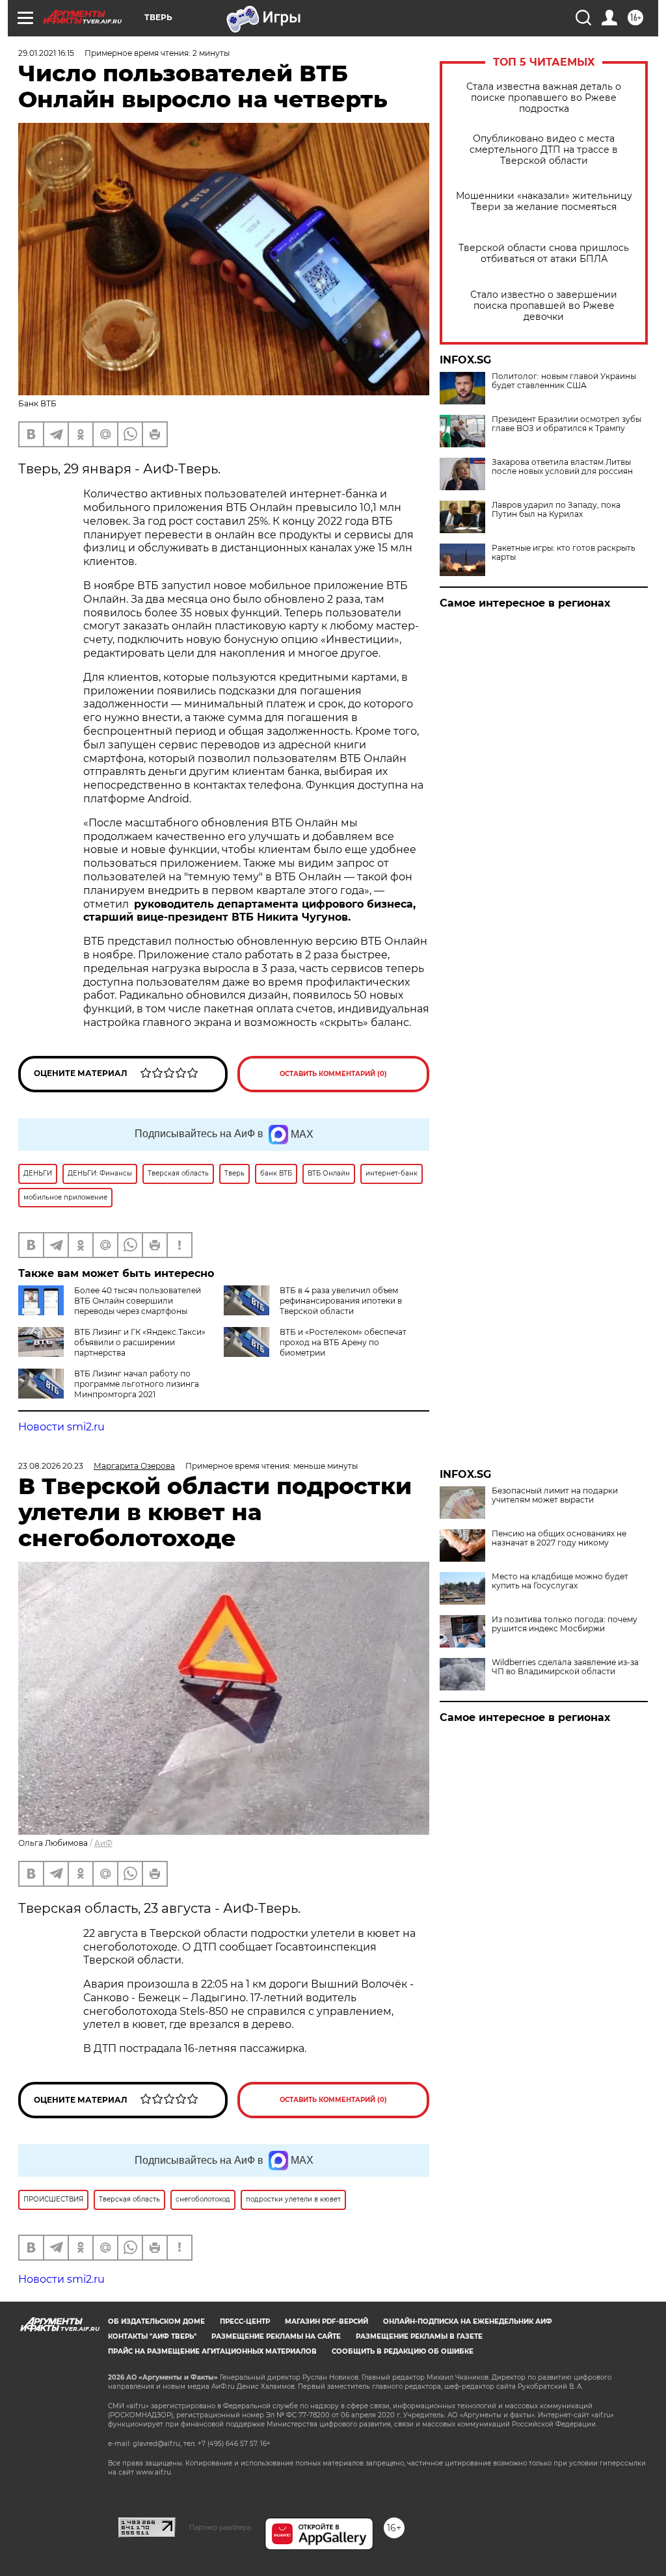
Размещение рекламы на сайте (276, 2336)
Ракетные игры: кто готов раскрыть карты (564, 553)
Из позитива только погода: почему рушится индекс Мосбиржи (565, 1624)
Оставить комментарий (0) (333, 1074)
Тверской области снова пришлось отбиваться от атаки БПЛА (544, 254)
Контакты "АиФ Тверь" (152, 2336)
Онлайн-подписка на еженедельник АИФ (468, 2321)
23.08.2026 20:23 (51, 1466)
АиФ (103, 1843)
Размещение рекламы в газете (419, 2336)
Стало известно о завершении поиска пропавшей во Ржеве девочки (544, 306)
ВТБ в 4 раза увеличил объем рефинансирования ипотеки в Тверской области (341, 1301)
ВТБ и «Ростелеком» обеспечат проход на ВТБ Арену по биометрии (343, 1342)
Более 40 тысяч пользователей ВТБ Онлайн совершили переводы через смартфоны (138, 1301)
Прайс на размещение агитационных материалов (212, 2351)
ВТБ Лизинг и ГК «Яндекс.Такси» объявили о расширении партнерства (140, 1342)
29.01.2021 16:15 (46, 53)
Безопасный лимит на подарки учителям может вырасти (555, 1495)
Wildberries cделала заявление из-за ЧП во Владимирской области (565, 1667)
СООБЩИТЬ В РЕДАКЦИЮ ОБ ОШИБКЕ (403, 2351)
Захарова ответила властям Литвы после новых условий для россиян (562, 467)
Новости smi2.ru (61, 1427)
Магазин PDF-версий (326, 2321)
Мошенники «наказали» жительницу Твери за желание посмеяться (544, 202)
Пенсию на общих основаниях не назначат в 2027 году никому (559, 1538)
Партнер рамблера (220, 2527)
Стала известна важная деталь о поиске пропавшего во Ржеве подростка (544, 98)
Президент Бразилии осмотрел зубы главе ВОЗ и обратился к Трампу (566, 424)
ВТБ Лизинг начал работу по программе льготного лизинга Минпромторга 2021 (137, 1384)
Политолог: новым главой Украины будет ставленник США (564, 381)
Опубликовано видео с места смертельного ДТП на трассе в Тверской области (544, 150)
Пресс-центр (245, 2321)
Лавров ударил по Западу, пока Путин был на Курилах (556, 510)
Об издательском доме (156, 2321)
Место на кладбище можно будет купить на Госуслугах (560, 1581)
